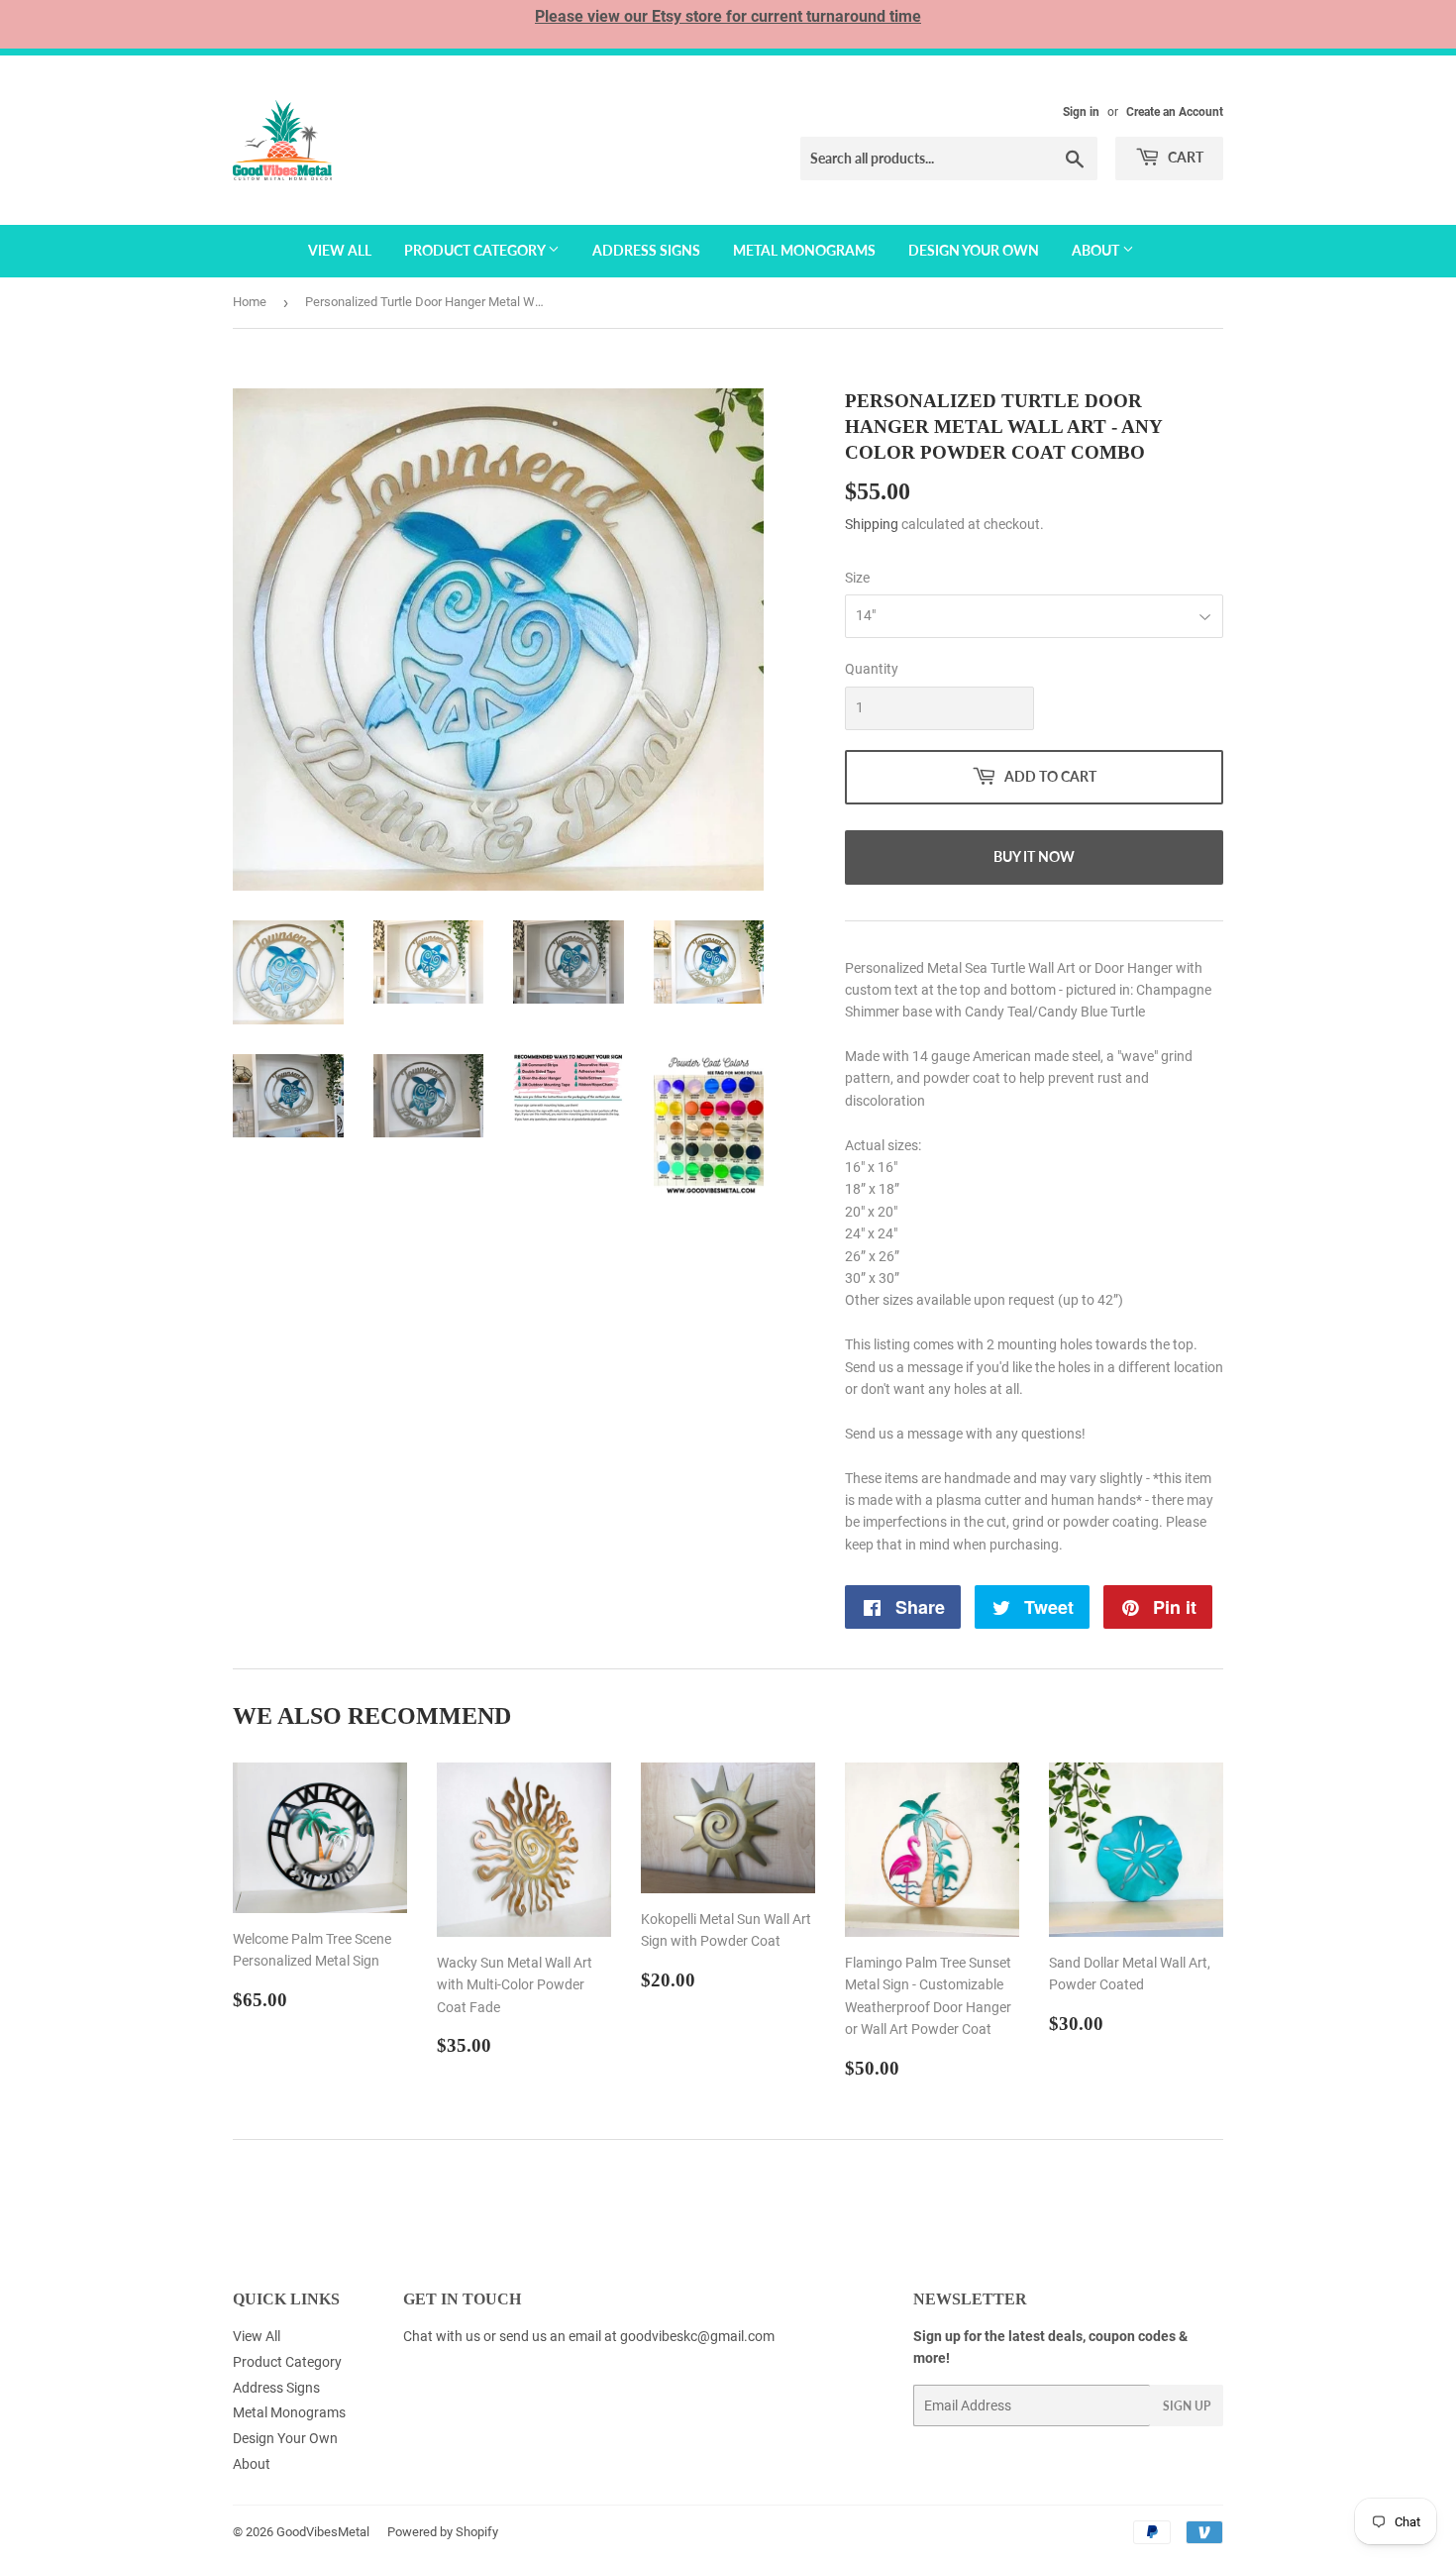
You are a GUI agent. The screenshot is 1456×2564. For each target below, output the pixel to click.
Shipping (872, 524)
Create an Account (1175, 112)
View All (340, 250)
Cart (1184, 157)
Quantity (872, 669)
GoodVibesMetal (323, 2532)
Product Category (476, 250)
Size (857, 578)
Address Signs (646, 250)
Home (250, 302)
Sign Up (1187, 2406)
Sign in (1081, 112)
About (1097, 250)
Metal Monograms (804, 250)
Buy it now (1034, 856)
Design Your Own (974, 250)
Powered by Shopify (443, 2532)
